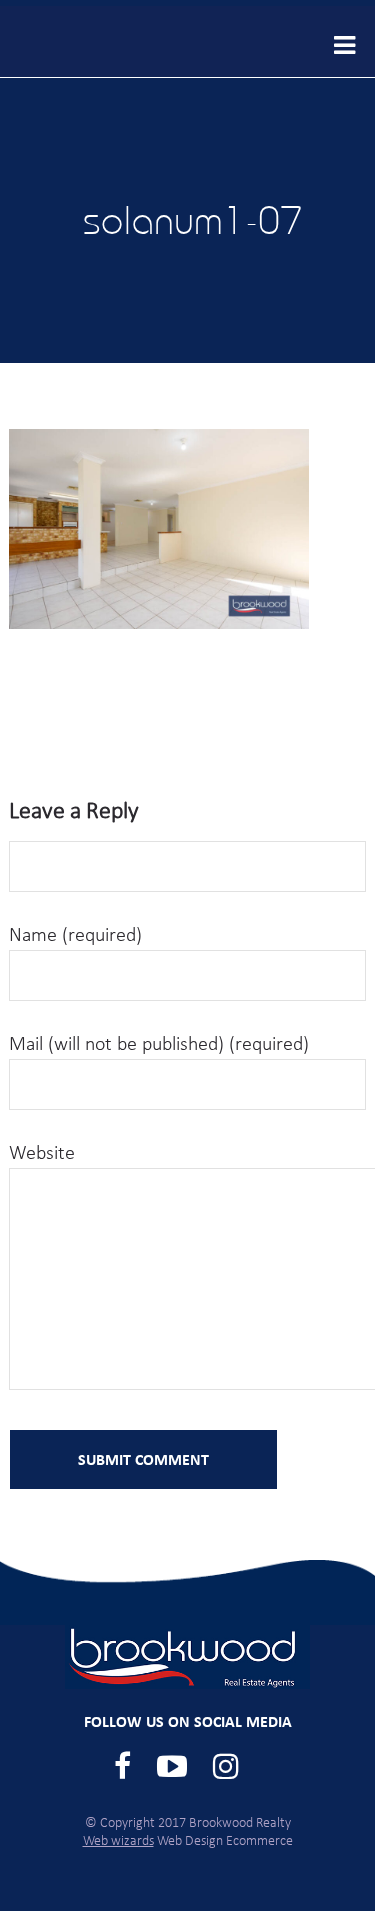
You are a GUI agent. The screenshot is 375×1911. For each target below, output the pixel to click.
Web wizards (118, 1841)
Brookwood (99, 41)
